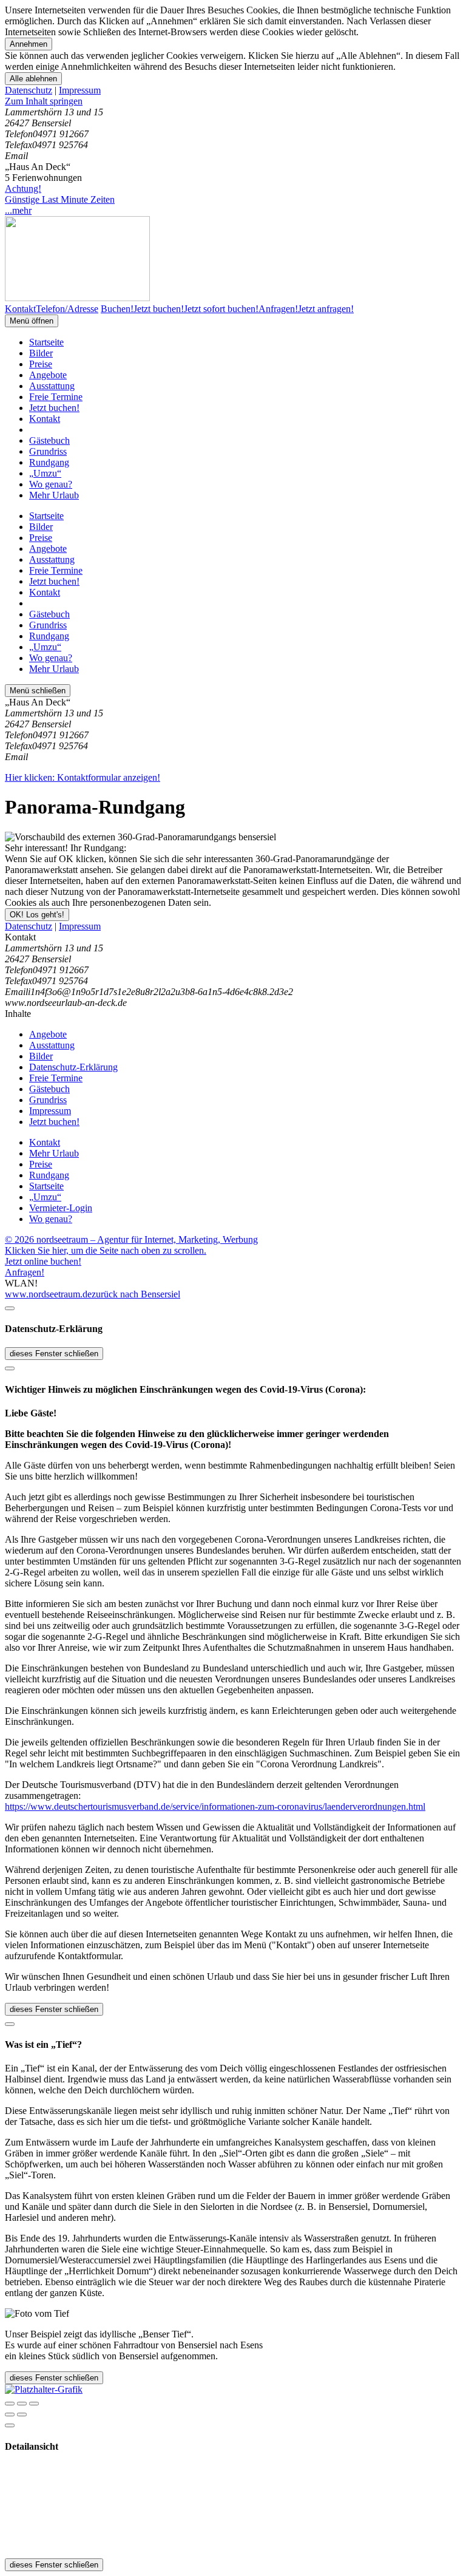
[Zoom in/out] (34, 2404)
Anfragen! (25, 1272)
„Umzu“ (45, 473)
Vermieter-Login (61, 1208)
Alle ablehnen (33, 79)
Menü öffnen (32, 321)
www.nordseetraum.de (48, 1294)
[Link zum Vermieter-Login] (44, 2389)
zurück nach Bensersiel (136, 1294)
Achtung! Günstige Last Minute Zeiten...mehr (60, 199)
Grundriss (48, 451)
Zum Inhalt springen (44, 101)
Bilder (41, 353)
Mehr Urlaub (54, 495)
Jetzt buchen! (54, 408)
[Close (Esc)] (10, 2404)
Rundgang (49, 462)
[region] (233, 101)
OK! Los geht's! (37, 915)
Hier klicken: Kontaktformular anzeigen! (83, 777)
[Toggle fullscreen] (22, 2404)
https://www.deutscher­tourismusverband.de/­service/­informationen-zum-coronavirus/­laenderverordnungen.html (215, 1806)
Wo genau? (51, 484)
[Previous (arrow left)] (10, 2415)
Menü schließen (38, 691)
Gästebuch (49, 440)
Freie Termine (56, 397)
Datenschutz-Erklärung (73, 1067)
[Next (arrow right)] (22, 2415)
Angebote (48, 375)
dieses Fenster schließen (54, 1354)
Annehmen (29, 44)
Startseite (46, 342)
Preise (41, 364)
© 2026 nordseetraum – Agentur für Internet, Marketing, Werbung (131, 1239)
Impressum (80, 90)
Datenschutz (29, 90)
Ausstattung (52, 386)
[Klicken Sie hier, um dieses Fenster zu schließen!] (10, 1308)
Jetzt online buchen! (43, 1261)
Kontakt (45, 419)
